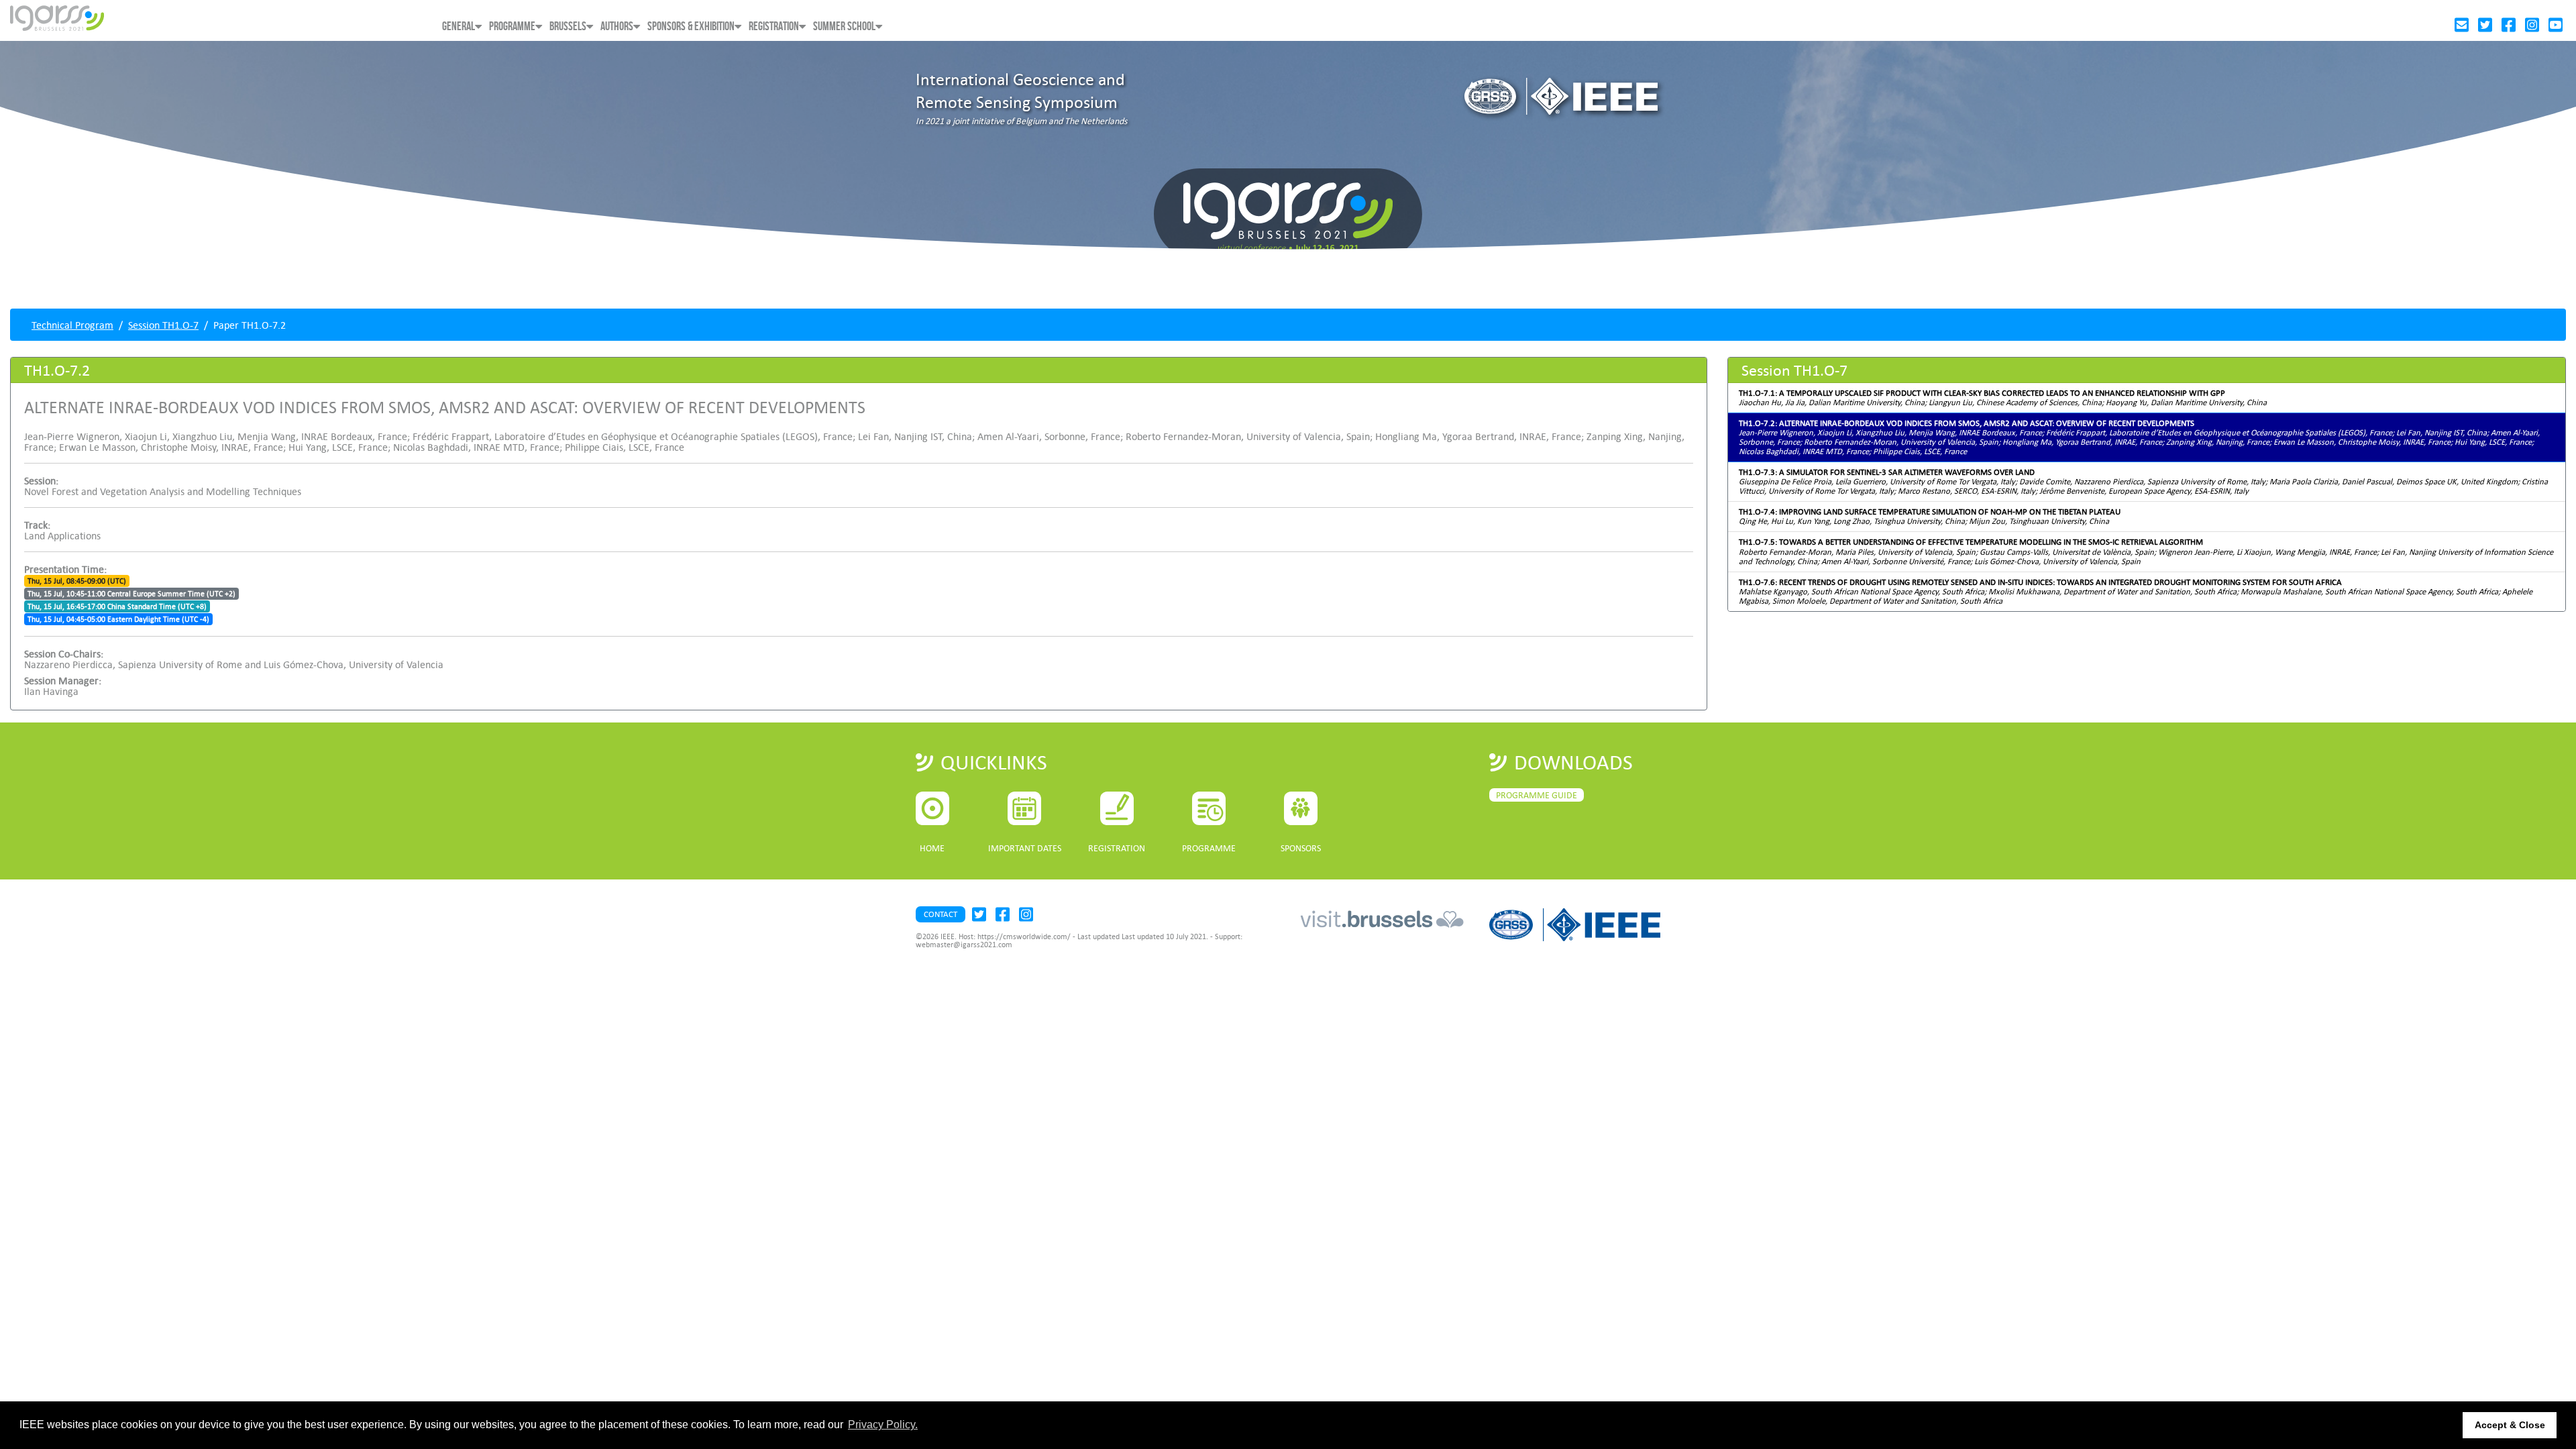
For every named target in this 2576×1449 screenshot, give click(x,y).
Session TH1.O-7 (163, 325)
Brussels (568, 26)
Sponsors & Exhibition (691, 26)
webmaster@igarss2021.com (964, 945)
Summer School (844, 26)
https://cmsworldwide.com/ (1024, 936)
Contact (941, 914)
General (459, 26)
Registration (774, 26)
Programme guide (1537, 795)
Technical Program (72, 325)
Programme (512, 26)
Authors (617, 26)
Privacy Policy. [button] (883, 1425)
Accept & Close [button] (2510, 1425)
